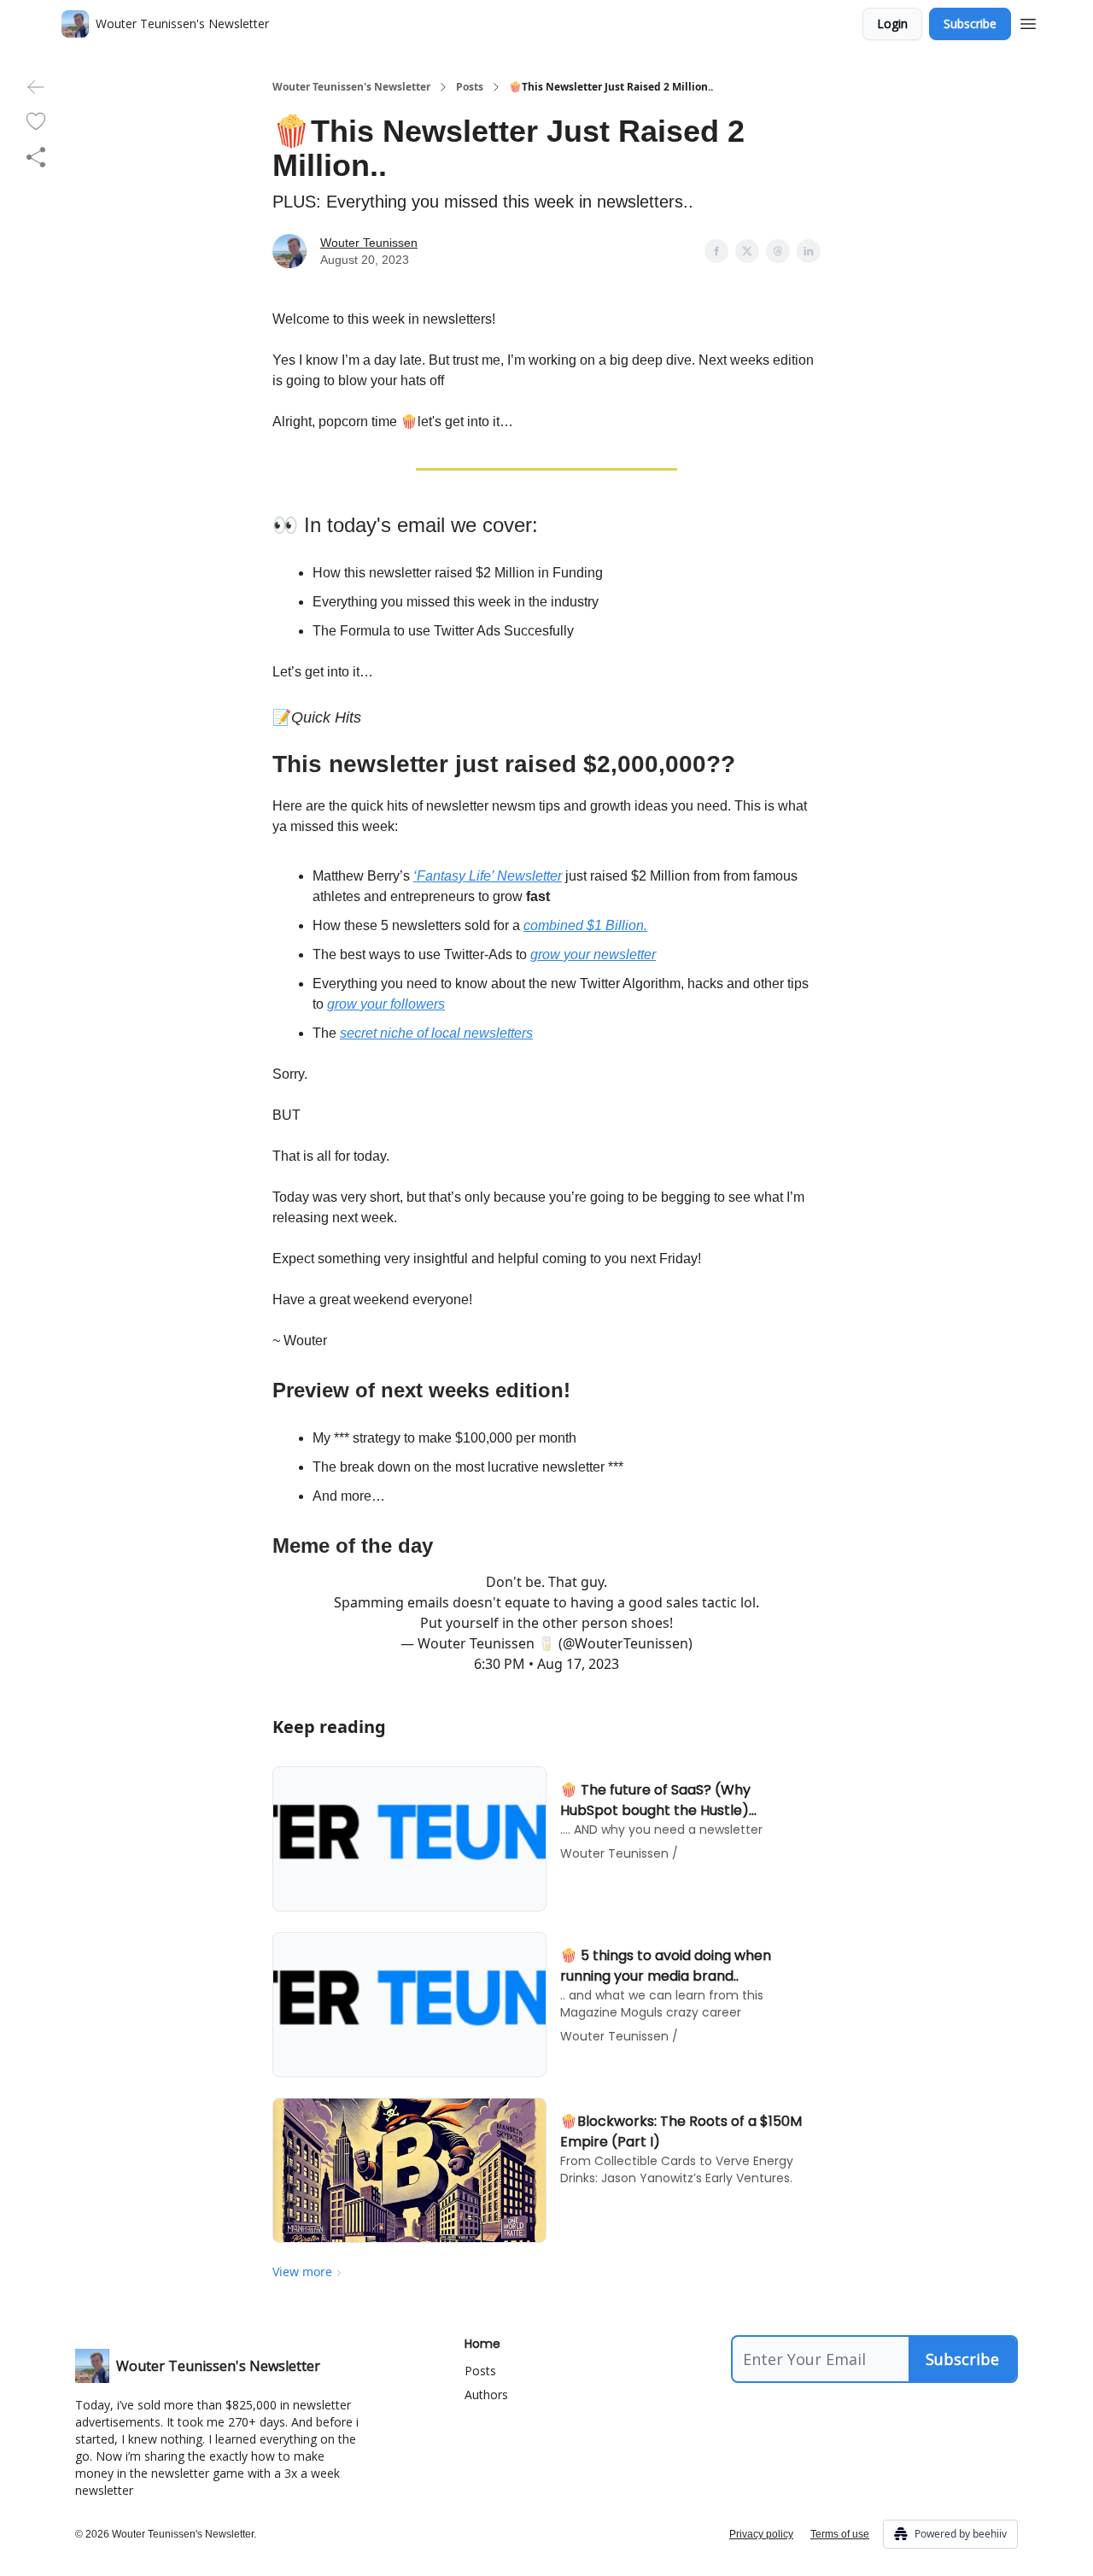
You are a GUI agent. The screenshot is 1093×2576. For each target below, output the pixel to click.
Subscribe (970, 23)
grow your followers (386, 1004)
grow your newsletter (593, 954)
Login (892, 23)
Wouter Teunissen (369, 243)
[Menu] (1028, 21)
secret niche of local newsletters (436, 1033)
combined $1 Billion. (585, 925)
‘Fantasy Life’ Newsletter (488, 876)
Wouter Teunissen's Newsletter (351, 87)
